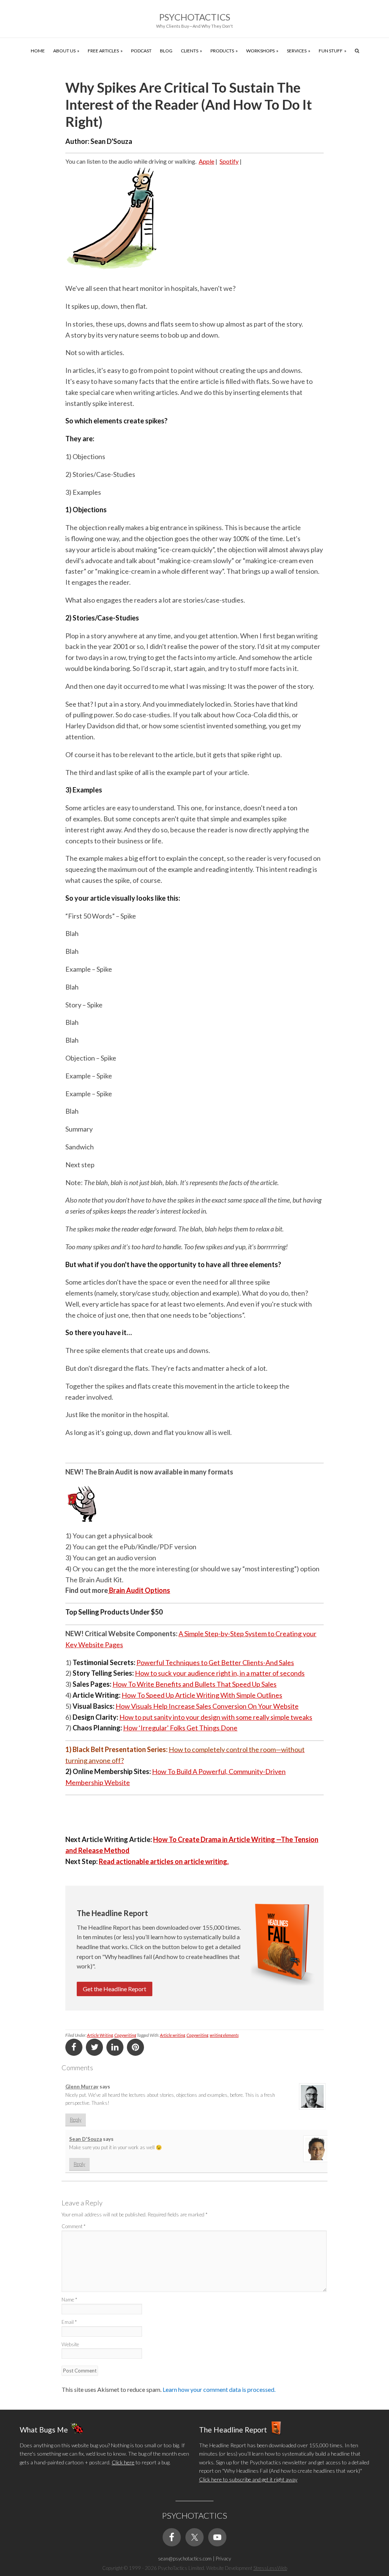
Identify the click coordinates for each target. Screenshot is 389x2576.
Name (69, 2300)
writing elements (224, 2035)
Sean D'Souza (85, 2139)
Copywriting (125, 2035)
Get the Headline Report (115, 1989)
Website (70, 2344)
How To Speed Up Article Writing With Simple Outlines (202, 1695)
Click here (123, 2462)
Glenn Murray (82, 2087)
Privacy (223, 2559)
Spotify (229, 161)
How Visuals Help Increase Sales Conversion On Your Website (207, 1706)
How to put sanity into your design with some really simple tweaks (216, 1717)
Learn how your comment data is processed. (219, 2389)
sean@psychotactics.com (185, 2559)
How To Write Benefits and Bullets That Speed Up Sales (194, 1684)
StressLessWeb (270, 2568)
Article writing (172, 2035)
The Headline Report (233, 2430)
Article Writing (100, 2035)
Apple (206, 161)
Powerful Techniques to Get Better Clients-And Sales (215, 1662)
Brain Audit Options (139, 1590)
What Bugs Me (44, 2430)
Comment (74, 2226)
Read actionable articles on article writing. (164, 1861)
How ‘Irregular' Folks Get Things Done (180, 1728)
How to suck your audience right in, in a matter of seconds (220, 1673)
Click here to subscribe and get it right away (248, 2479)
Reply (76, 2120)
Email (69, 2322)
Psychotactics (195, 17)
